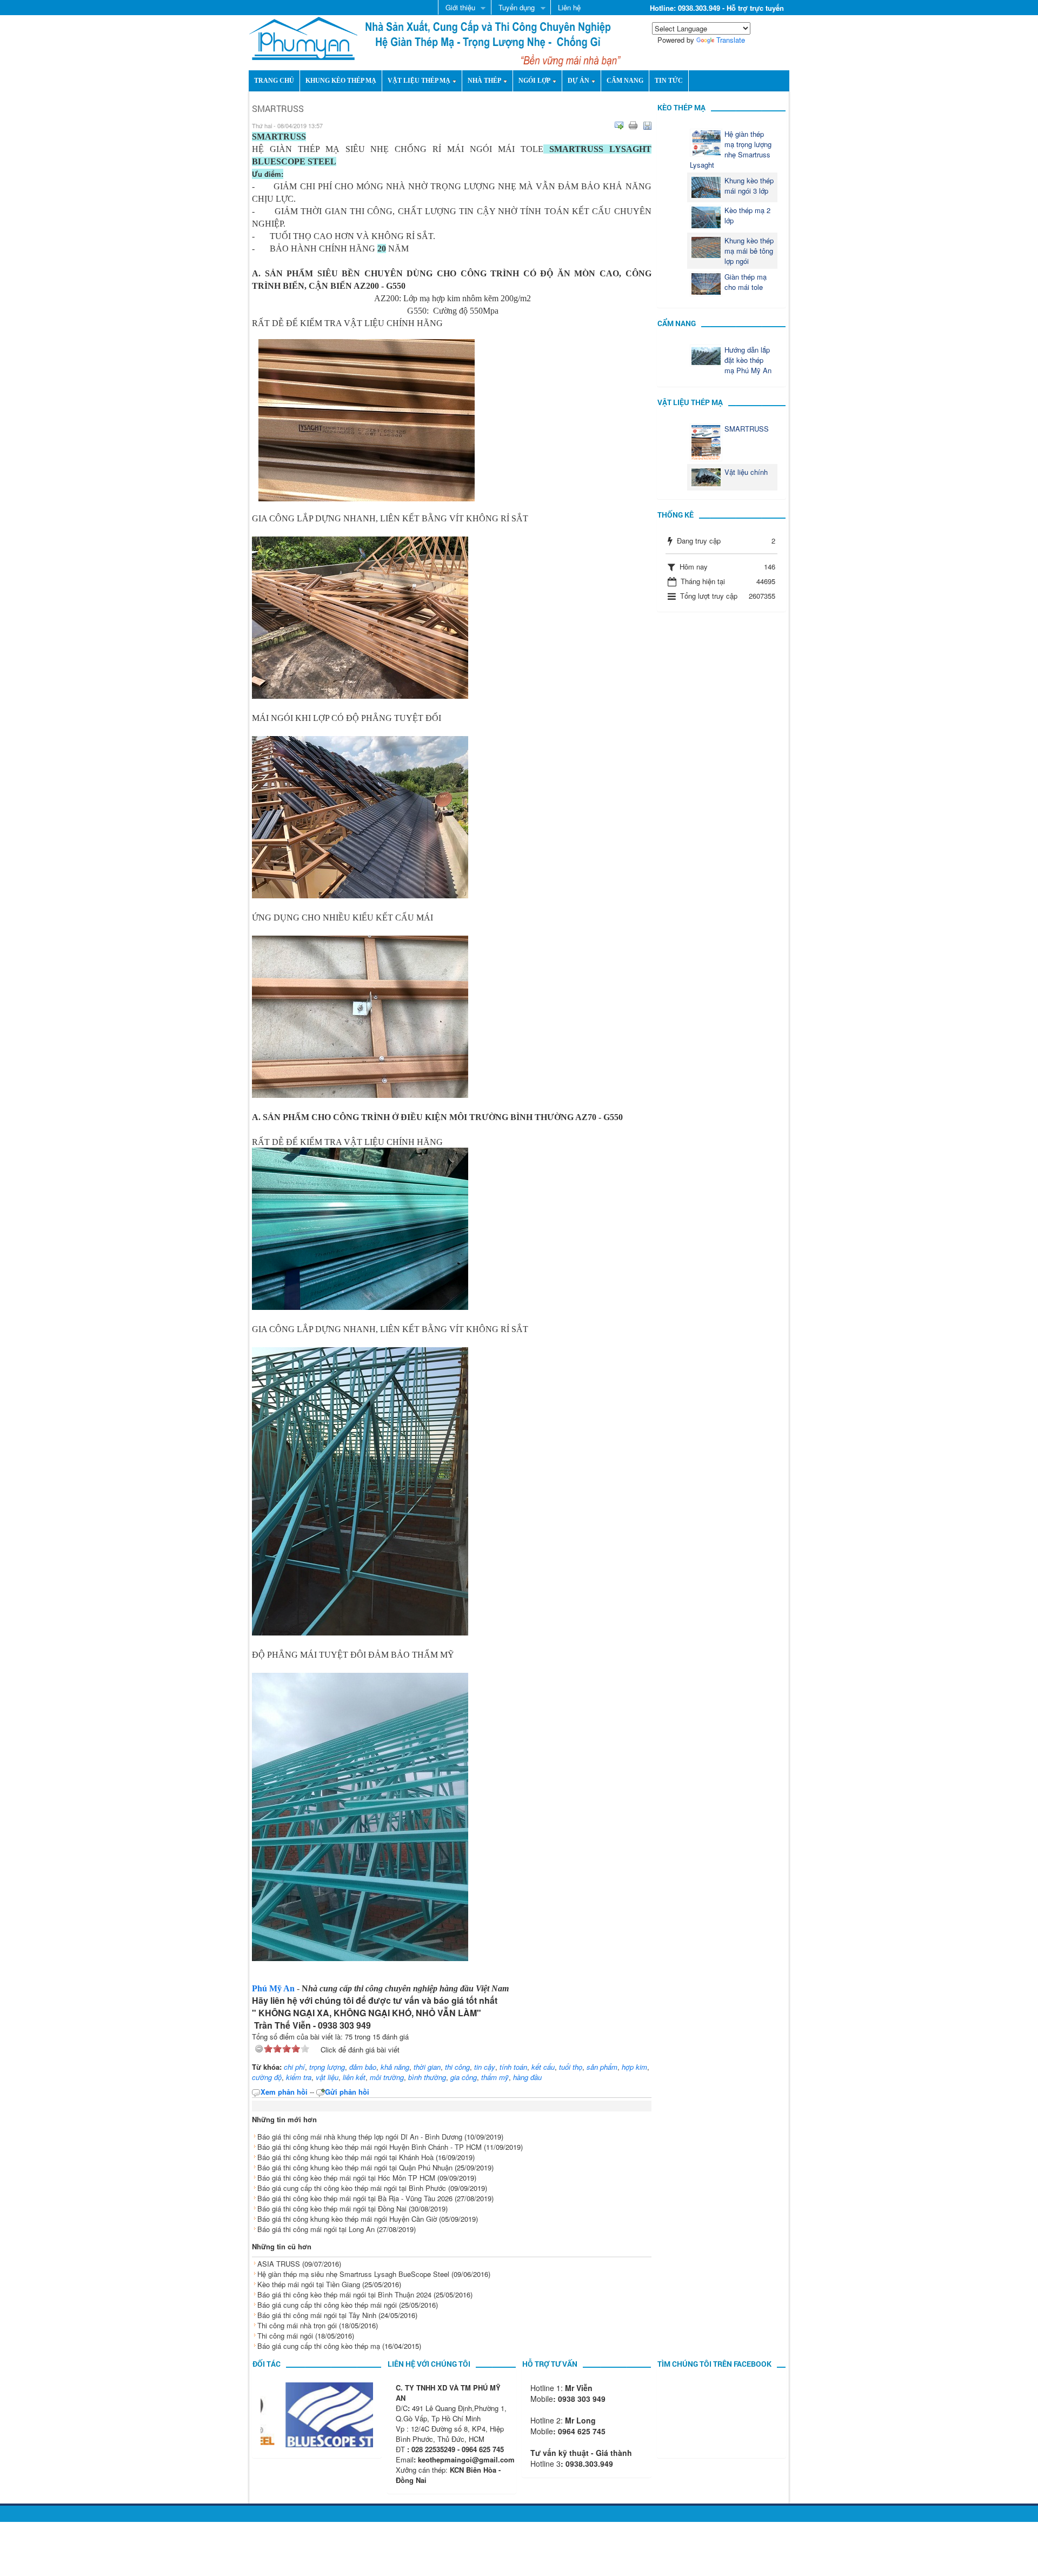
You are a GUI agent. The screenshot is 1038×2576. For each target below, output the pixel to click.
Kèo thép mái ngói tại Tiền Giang (309, 2284)
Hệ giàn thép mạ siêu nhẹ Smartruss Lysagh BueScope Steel (353, 2274)
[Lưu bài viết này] (647, 125)
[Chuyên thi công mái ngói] (303, 37)
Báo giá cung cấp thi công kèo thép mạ (319, 2346)
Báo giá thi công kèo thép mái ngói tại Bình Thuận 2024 (344, 2294)
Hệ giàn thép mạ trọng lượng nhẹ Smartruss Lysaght (731, 149)
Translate (731, 40)
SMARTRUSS (747, 429)
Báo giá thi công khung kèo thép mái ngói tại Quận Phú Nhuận (355, 2167)
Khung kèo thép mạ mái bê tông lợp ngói (749, 251)
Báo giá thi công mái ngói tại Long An (316, 2229)
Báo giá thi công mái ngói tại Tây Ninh (317, 2315)
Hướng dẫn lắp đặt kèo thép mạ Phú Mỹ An (748, 360)
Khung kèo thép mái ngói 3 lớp (749, 186)
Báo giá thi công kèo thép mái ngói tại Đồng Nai (332, 2209)
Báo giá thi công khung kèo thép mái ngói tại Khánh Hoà (345, 2157)
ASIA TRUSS (279, 2264)
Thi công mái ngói (285, 2336)
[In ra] (633, 125)
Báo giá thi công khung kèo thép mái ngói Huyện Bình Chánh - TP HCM (370, 2147)
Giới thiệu (457, 8)
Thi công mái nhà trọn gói (297, 2325)
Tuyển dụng (513, 8)
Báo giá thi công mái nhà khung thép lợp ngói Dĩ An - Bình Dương (360, 2137)
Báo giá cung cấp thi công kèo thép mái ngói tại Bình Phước (352, 2188)
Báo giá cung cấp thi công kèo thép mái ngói (327, 2305)
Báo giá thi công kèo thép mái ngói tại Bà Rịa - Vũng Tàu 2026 (355, 2198)
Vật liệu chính (746, 472)
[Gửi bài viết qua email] (619, 125)
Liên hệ (569, 7)
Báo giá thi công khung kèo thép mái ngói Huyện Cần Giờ (347, 2219)
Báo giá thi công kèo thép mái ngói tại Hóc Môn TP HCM (346, 2178)
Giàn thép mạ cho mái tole (746, 282)
